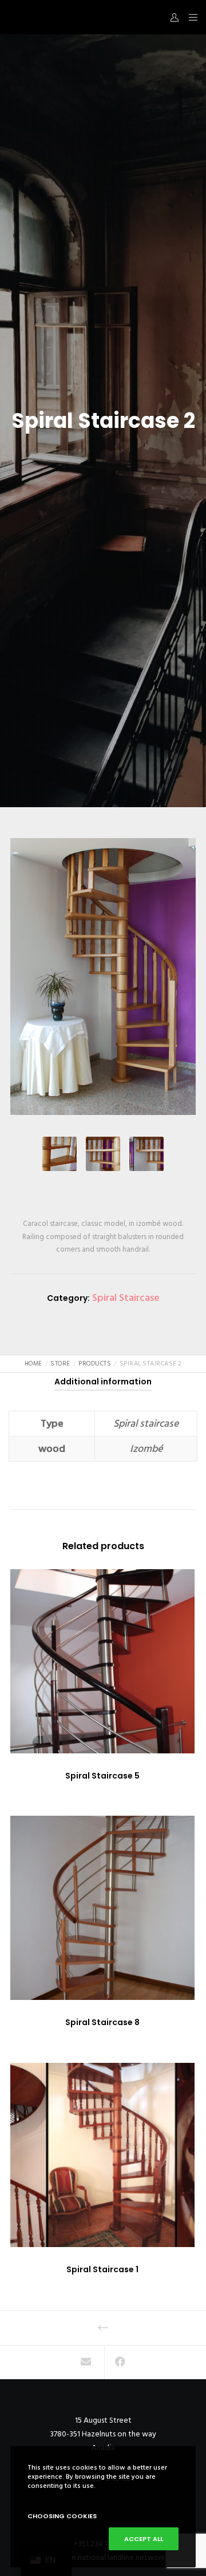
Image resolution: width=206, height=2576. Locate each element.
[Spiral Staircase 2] (86, 2363)
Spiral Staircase (126, 1298)
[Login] (171, 17)
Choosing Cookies (62, 2516)
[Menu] (190, 17)
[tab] (103, 1382)
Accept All (144, 2539)
